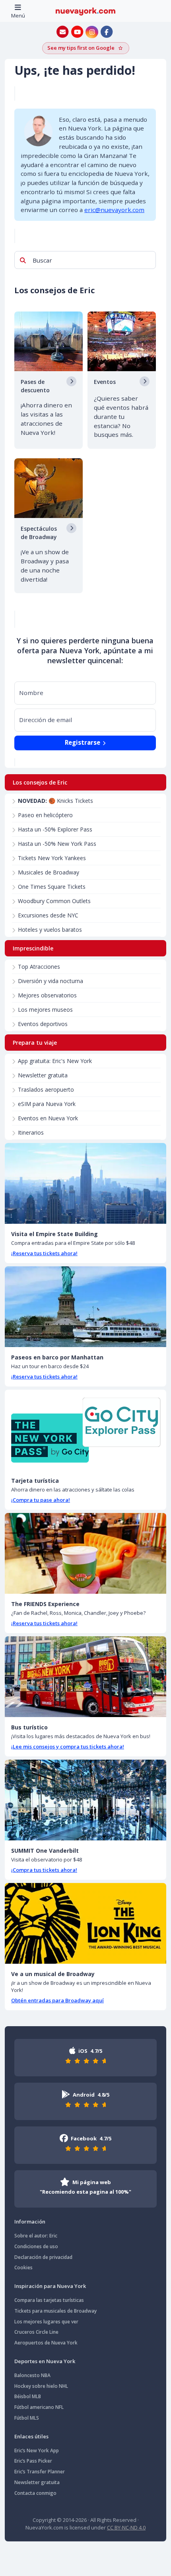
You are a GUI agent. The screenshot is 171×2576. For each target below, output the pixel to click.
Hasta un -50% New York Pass (57, 844)
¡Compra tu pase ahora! (41, 1500)
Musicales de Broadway (49, 872)
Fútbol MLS (27, 2418)
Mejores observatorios (47, 995)
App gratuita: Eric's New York (55, 1061)
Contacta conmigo (35, 2493)
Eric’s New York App (37, 2450)
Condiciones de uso (36, 2246)
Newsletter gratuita (43, 1075)
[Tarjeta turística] (85, 1430)
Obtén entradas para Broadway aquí (57, 2000)
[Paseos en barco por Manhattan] (85, 1307)
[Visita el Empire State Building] (85, 1183)
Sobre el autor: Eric (36, 2236)
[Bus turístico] (85, 1677)
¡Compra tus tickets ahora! (44, 1870)
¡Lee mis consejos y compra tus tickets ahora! (68, 1747)
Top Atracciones (39, 967)
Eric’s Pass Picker (33, 2461)
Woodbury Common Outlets (54, 901)
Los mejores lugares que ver (46, 2322)
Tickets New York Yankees (52, 858)
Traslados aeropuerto (46, 1089)
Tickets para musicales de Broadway (55, 2311)
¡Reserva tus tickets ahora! (44, 1253)
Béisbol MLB (28, 2396)
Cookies (23, 2267)
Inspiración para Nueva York (50, 2286)
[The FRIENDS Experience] (85, 1553)
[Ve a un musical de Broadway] (85, 1923)
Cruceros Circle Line (36, 2332)
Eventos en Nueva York (48, 1118)
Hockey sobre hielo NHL (41, 2386)
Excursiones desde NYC (48, 915)
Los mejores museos (45, 1010)
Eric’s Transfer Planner (40, 2472)
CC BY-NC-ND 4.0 (126, 2527)
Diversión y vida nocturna (51, 981)
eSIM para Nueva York (47, 1104)
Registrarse (83, 742)
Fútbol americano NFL (39, 2407)
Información (30, 2222)
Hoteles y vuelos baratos (50, 930)
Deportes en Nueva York (45, 2361)
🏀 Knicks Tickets (55, 801)
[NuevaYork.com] (85, 11)
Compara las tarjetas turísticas (49, 2300)
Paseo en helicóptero (45, 815)
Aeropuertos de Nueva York (46, 2343)
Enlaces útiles (31, 2436)
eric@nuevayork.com (114, 210)
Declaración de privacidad (43, 2257)
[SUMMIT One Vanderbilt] (85, 1800)
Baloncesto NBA (32, 2375)
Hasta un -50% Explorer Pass (55, 829)
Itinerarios (31, 1132)
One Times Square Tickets (52, 887)
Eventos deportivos (43, 1024)
